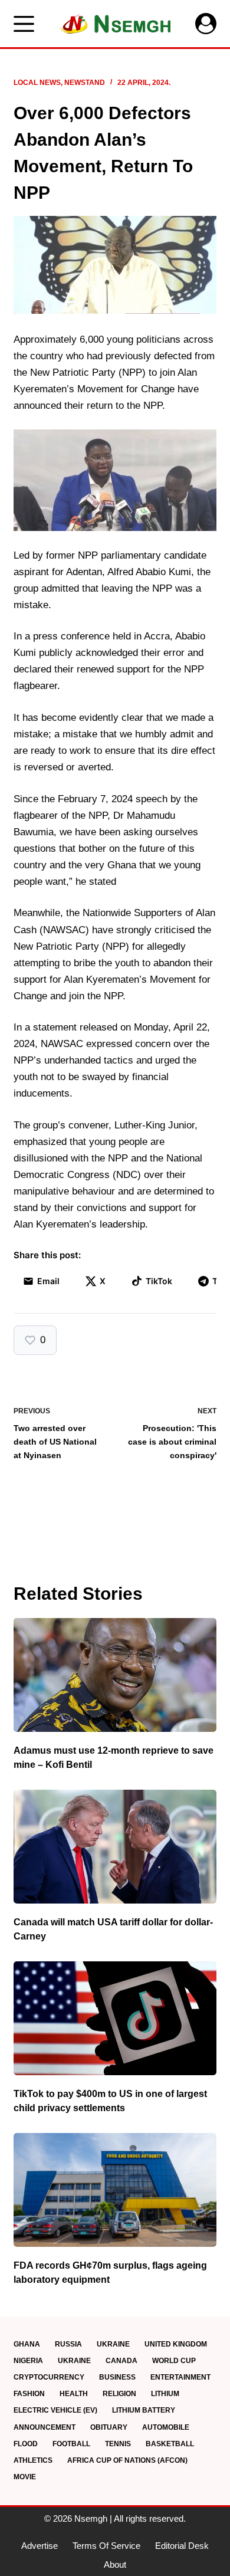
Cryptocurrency (49, 2377)
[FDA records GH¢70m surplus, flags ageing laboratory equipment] (115, 2190)
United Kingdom (176, 2344)
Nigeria (28, 2361)
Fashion (29, 2394)
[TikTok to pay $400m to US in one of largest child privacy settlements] (115, 2018)
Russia (68, 2344)
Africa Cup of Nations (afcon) (127, 2460)
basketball (170, 2444)
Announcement (45, 2427)
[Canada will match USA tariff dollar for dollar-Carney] (115, 1847)
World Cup (174, 2361)
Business (117, 2377)
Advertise (40, 2546)
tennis (118, 2444)
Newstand (85, 83)
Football (71, 2444)
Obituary (109, 2427)
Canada (121, 2361)
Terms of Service (106, 2546)
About (115, 2564)
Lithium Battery (144, 2410)
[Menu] (24, 24)
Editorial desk (182, 2546)
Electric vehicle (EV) (55, 2410)
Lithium (165, 2394)
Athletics (33, 2460)
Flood (26, 2444)
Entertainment (180, 2377)
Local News (37, 83)
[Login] (206, 24)
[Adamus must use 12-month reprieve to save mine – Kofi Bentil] (115, 1675)
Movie (25, 2477)
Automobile (166, 2427)
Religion (119, 2394)
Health (74, 2394)
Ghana (27, 2344)
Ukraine (113, 2344)
